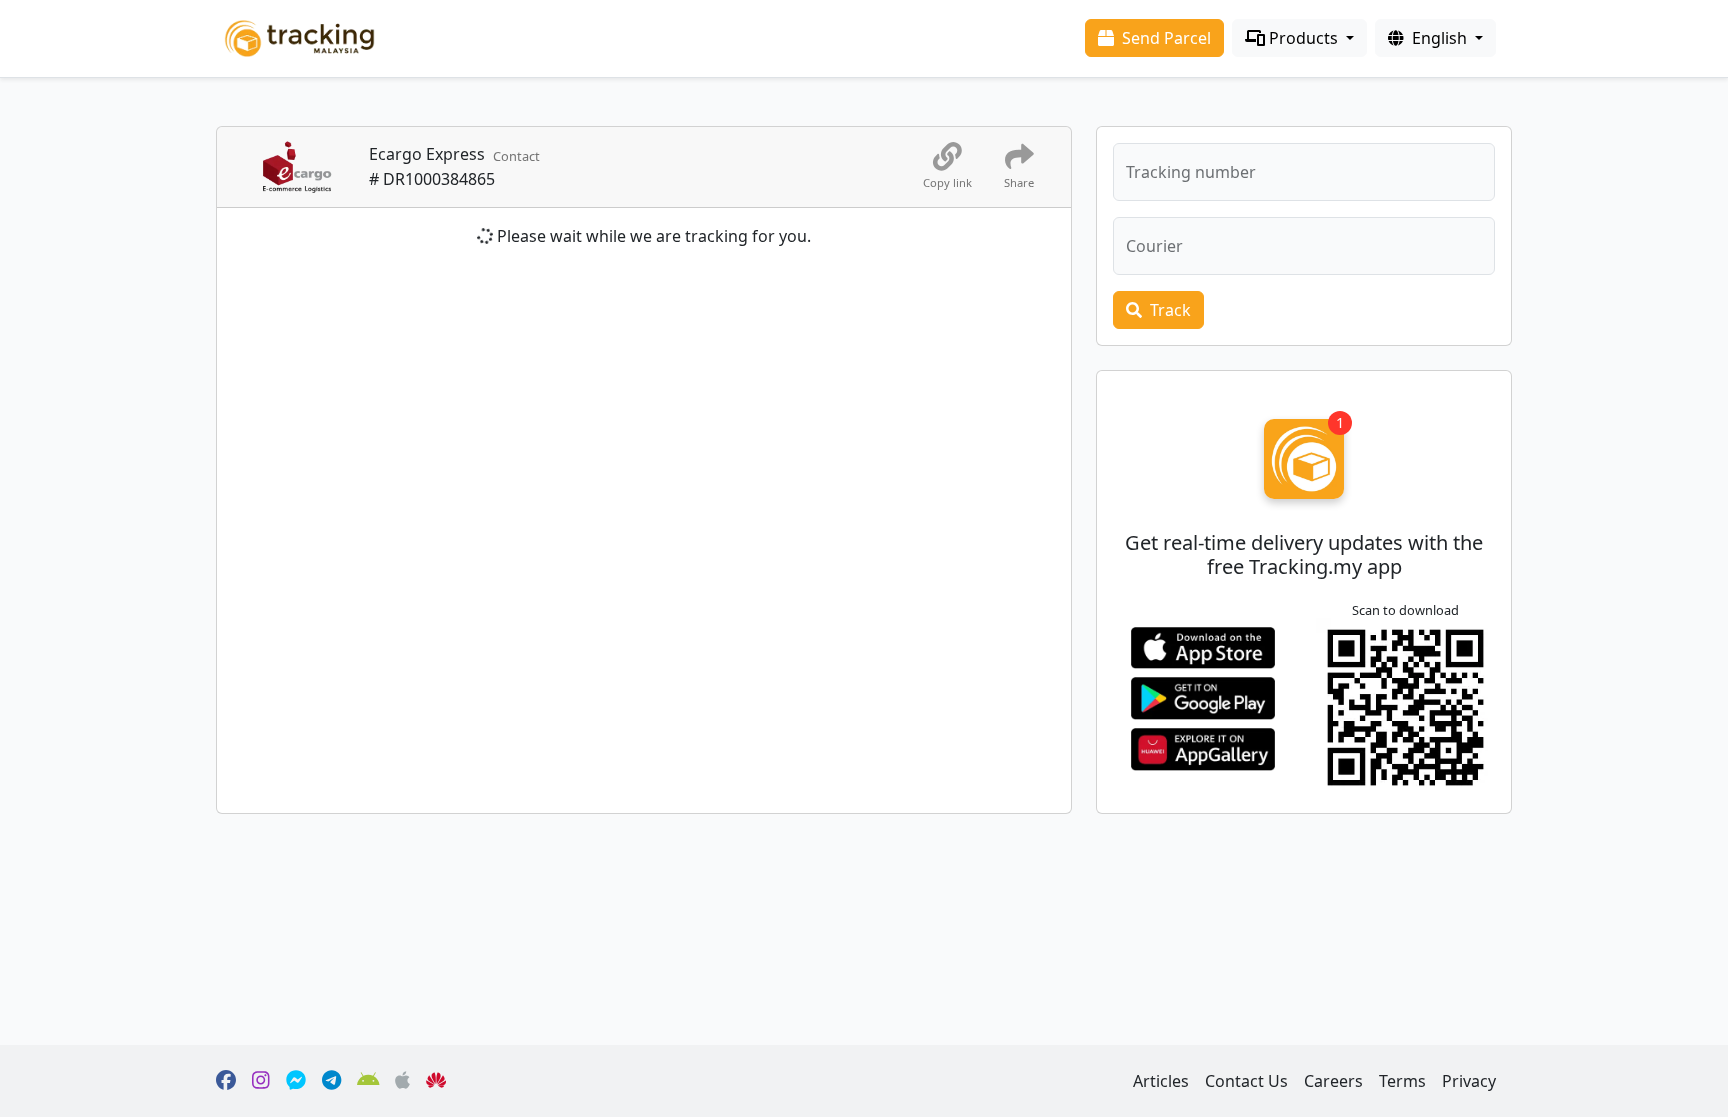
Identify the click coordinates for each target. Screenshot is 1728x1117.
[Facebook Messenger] (296, 1081)
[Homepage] (299, 36)
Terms (1402, 1081)
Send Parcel (1164, 38)
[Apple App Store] (402, 1081)
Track (1168, 310)
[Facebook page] (226, 1081)
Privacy (1469, 1081)
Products (1303, 38)
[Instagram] (261, 1081)
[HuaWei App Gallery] (436, 1081)
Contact (516, 156)
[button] (1304, 246)
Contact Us (1246, 1081)
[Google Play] (368, 1081)
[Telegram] (331, 1081)
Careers (1333, 1081)
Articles (1161, 1081)
